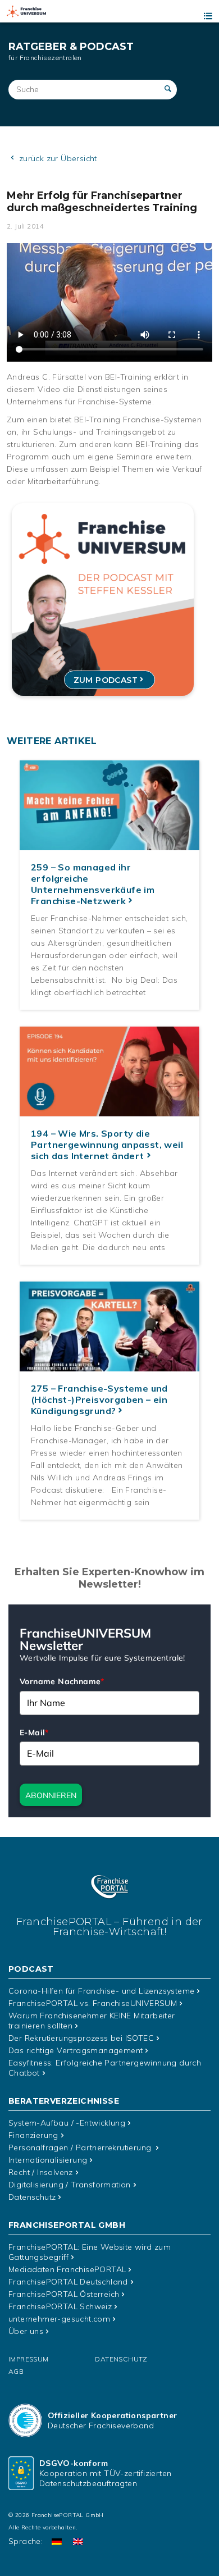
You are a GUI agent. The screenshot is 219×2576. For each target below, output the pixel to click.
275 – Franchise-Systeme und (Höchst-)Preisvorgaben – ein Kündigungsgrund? (99, 1399)
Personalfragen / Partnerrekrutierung (81, 2148)
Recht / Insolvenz (41, 2172)
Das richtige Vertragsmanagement (76, 2050)
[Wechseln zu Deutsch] (57, 2541)
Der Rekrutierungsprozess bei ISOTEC (81, 2038)
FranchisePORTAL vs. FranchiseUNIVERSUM (93, 2003)
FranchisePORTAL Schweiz (60, 2306)
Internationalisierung (48, 2160)
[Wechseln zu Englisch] (78, 2541)
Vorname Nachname (62, 1681)
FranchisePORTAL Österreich (64, 2294)
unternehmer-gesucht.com (59, 2319)
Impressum (29, 2359)
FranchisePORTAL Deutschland (68, 2282)
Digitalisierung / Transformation (70, 2185)
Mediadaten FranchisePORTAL (67, 2269)
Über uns (26, 2331)
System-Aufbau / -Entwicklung (67, 2123)
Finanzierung (33, 2135)
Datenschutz (32, 2197)
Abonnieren (51, 1795)
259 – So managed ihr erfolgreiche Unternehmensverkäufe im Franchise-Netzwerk (93, 884)
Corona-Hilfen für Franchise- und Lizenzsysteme (101, 1991)
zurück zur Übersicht (56, 158)
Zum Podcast (106, 680)
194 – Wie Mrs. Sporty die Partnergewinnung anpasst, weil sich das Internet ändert (107, 1145)
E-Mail (34, 1732)
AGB (16, 2371)
